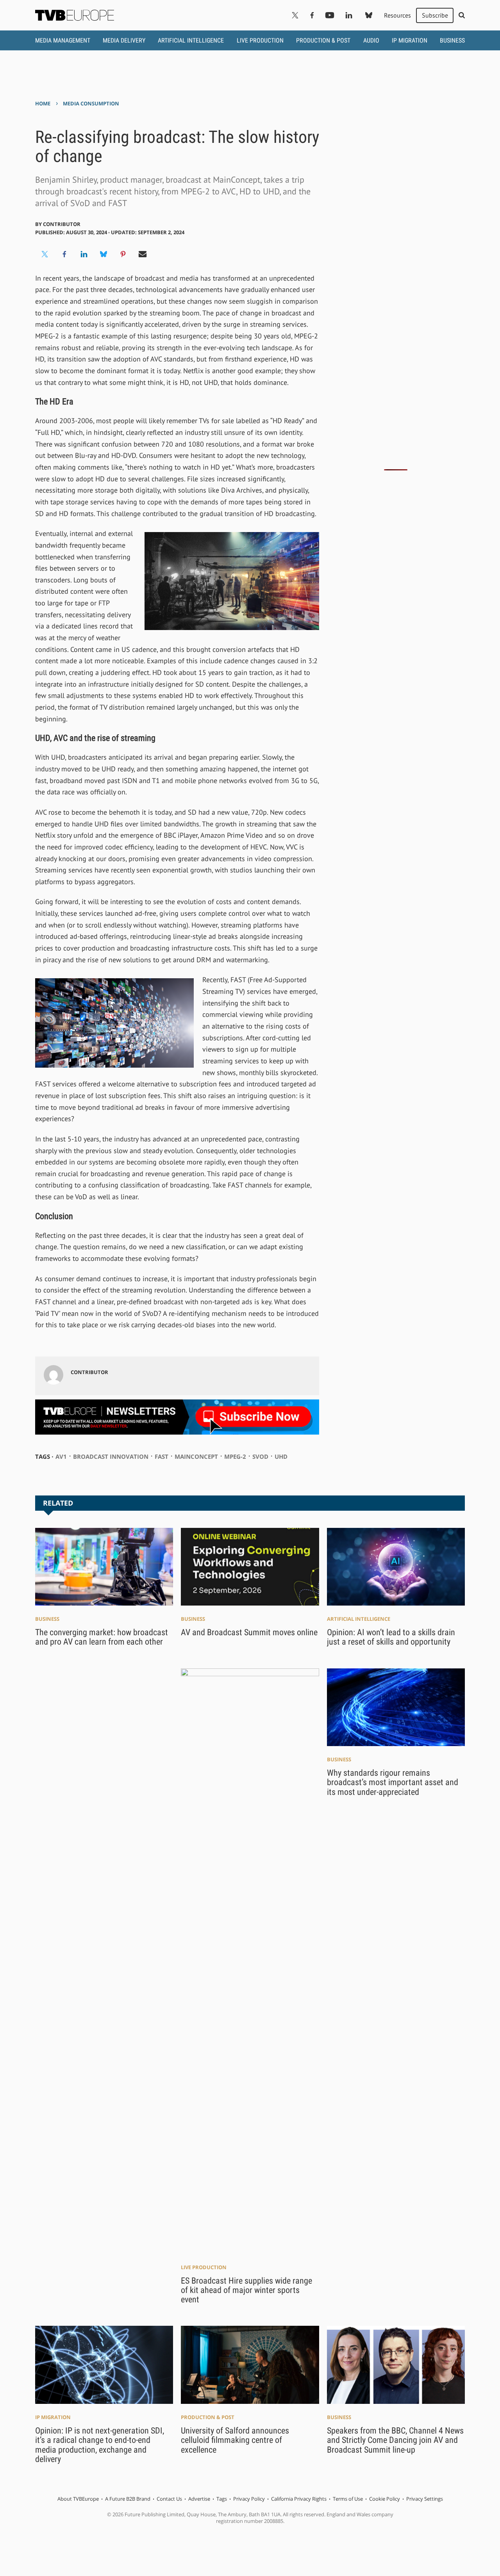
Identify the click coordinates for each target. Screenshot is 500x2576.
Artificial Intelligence (191, 40)
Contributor (62, 224)
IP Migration (410, 40)
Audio (371, 40)
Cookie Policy (385, 2499)
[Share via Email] (143, 254)
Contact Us (169, 2499)
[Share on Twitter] (45, 254)
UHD (281, 1456)
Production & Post (323, 40)
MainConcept (196, 1456)
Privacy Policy (249, 2499)
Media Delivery (124, 40)
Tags (222, 2499)
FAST (162, 1456)
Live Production (260, 40)
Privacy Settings (425, 2499)
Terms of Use (348, 2499)
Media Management (63, 40)
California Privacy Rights (299, 2499)
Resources (397, 15)
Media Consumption (91, 103)
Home (43, 103)
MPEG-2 (235, 1456)
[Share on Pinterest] (123, 254)
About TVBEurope (78, 2499)
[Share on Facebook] (64, 254)
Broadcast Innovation (111, 1456)
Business (452, 40)
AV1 (61, 1456)
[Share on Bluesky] (104, 254)
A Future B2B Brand (128, 2499)
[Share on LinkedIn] (84, 254)
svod (260, 1456)
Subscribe (435, 15)
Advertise (199, 2499)
